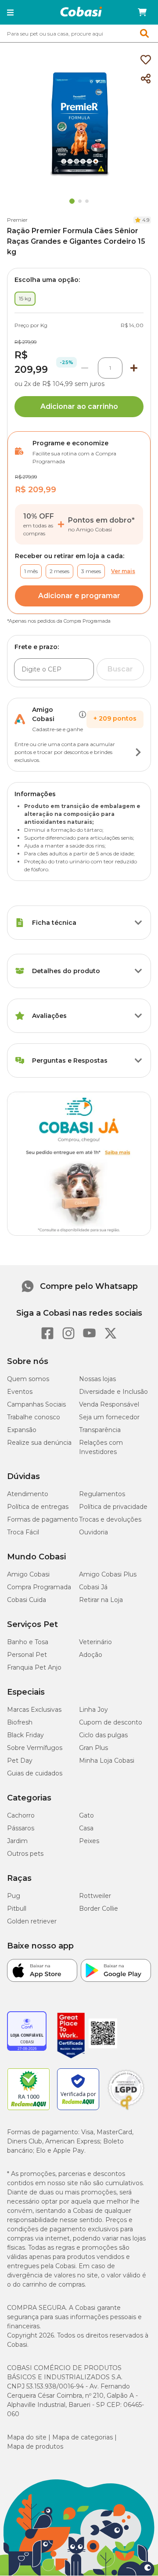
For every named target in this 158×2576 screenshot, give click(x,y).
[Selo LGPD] (126, 2110)
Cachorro (21, 1815)
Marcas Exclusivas (34, 1710)
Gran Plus (93, 1748)
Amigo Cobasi (28, 1574)
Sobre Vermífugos (35, 1748)
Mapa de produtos (35, 2446)
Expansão (22, 1430)
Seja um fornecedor (109, 1417)
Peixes (89, 1841)
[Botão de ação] (138, 752)
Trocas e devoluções (110, 1519)
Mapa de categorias (83, 2437)
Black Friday (25, 1735)
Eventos (20, 1392)
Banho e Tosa (28, 1642)
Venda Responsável (109, 1404)
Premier (17, 220)
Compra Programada (39, 1587)
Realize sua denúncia (39, 1443)
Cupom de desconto (111, 1722)
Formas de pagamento (43, 1519)
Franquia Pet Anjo (34, 1667)
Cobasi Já (93, 1587)
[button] (10, 12)
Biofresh (20, 1722)
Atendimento (28, 1494)
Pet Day (20, 1761)
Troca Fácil (23, 1532)
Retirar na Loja (101, 1600)
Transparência (100, 1430)
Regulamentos (102, 1494)
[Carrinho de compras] (142, 12)
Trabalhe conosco (34, 1417)
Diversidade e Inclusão (113, 1392)
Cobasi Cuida (27, 1600)
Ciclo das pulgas (103, 1735)
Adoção (91, 1655)
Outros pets (25, 1854)
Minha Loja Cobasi (107, 1761)
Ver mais (123, 571)
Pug (14, 1896)
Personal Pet (27, 1655)
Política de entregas (38, 1507)
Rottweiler (95, 1896)
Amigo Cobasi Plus (108, 1574)
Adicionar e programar (79, 596)
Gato (86, 1815)
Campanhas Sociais (36, 1404)
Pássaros (21, 1828)
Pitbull (17, 1909)
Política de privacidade (113, 1507)
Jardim (17, 1841)
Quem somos (28, 1379)
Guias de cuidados (35, 1773)
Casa (86, 1828)
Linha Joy (93, 1710)
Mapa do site (27, 2437)
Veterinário (95, 1642)
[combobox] (79, 33)
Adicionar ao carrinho (79, 406)
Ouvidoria (93, 1532)
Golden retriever (32, 1921)
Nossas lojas (97, 1379)
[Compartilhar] (146, 79)
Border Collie (99, 1909)
